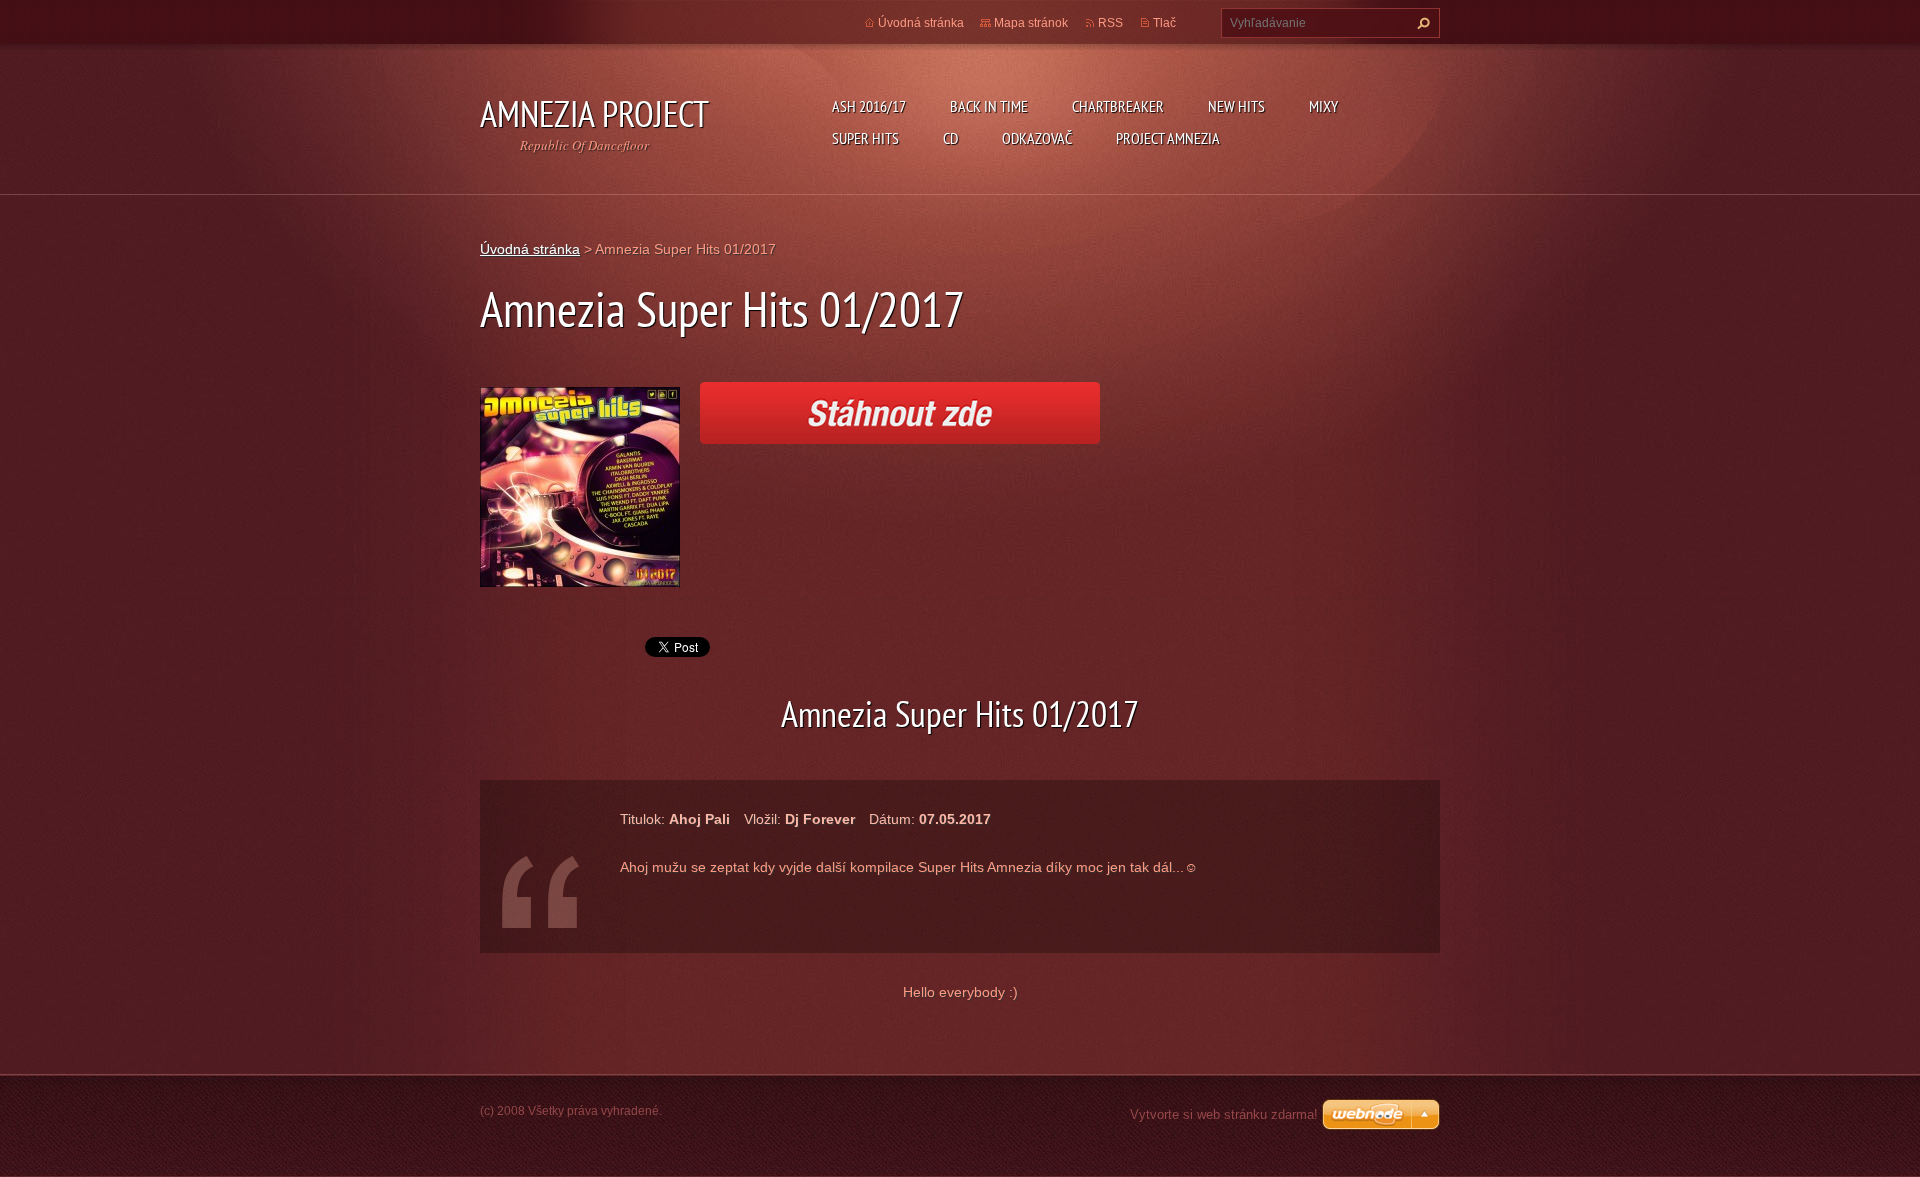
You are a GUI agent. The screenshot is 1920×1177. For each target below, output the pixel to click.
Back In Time (989, 106)
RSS (1110, 23)
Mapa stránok (1031, 23)
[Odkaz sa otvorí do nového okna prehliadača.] (580, 485)
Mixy (1323, 106)
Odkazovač (1037, 138)
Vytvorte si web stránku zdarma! (1224, 1114)
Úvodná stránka (921, 23)
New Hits (1236, 106)
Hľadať (1421, 23)
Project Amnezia (1168, 138)
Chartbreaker (1118, 106)
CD (950, 138)
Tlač (1164, 23)
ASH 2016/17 (869, 106)
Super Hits (865, 138)
